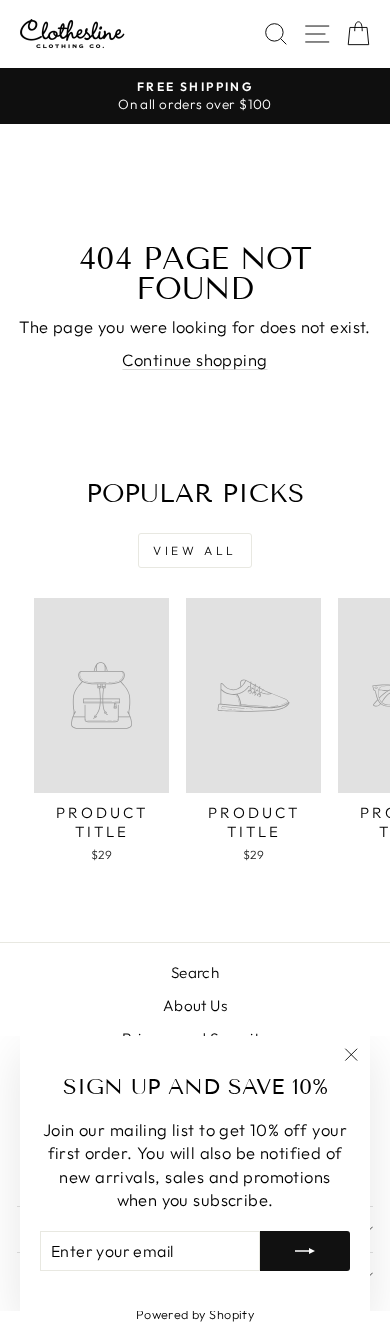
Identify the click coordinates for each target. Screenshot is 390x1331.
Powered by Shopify (195, 1314)
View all (195, 550)
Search (195, 972)
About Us (195, 1005)
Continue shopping (194, 359)
